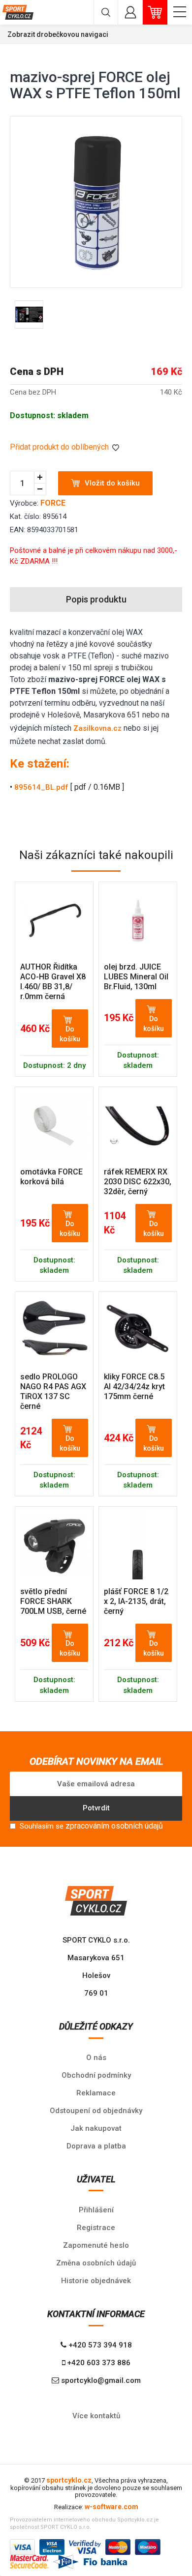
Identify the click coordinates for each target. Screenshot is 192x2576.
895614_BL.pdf (41, 787)
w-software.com (112, 2507)
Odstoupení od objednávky (96, 2111)
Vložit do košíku (112, 483)
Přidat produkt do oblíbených (60, 447)
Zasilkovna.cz (97, 728)
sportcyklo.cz (69, 2480)
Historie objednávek (96, 2281)
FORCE (53, 503)
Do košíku (70, 1034)
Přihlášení (96, 2210)
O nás (96, 2058)
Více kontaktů (96, 2416)
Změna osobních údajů (96, 2263)
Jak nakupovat (96, 2128)
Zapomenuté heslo (96, 2245)
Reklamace (96, 2093)
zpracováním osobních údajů (114, 1826)
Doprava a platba (96, 2146)
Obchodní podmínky (96, 2075)
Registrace (96, 2228)
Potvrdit (96, 1808)
